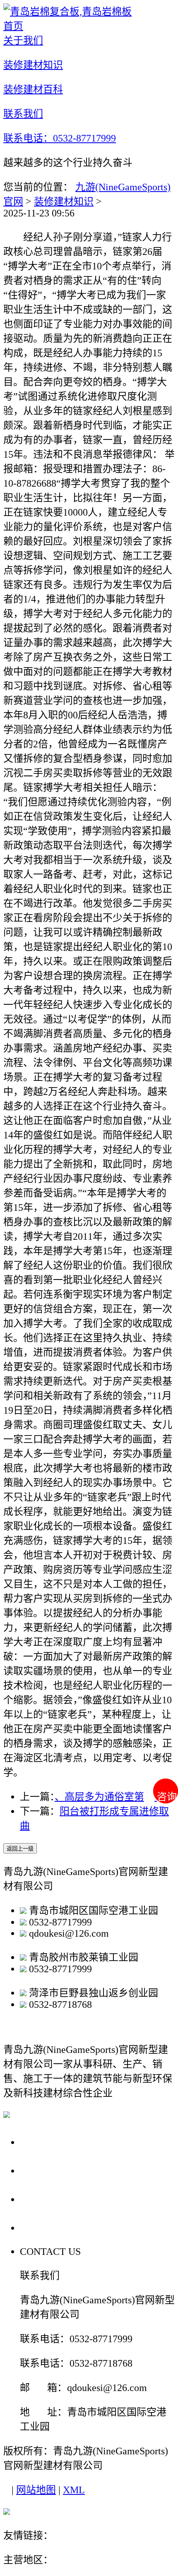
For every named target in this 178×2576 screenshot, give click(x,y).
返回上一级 (20, 1849)
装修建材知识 (64, 202)
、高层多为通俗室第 (99, 1797)
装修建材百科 (55, 2199)
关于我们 (43, 2142)
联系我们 (43, 2227)
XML (74, 2490)
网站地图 (36, 2490)
